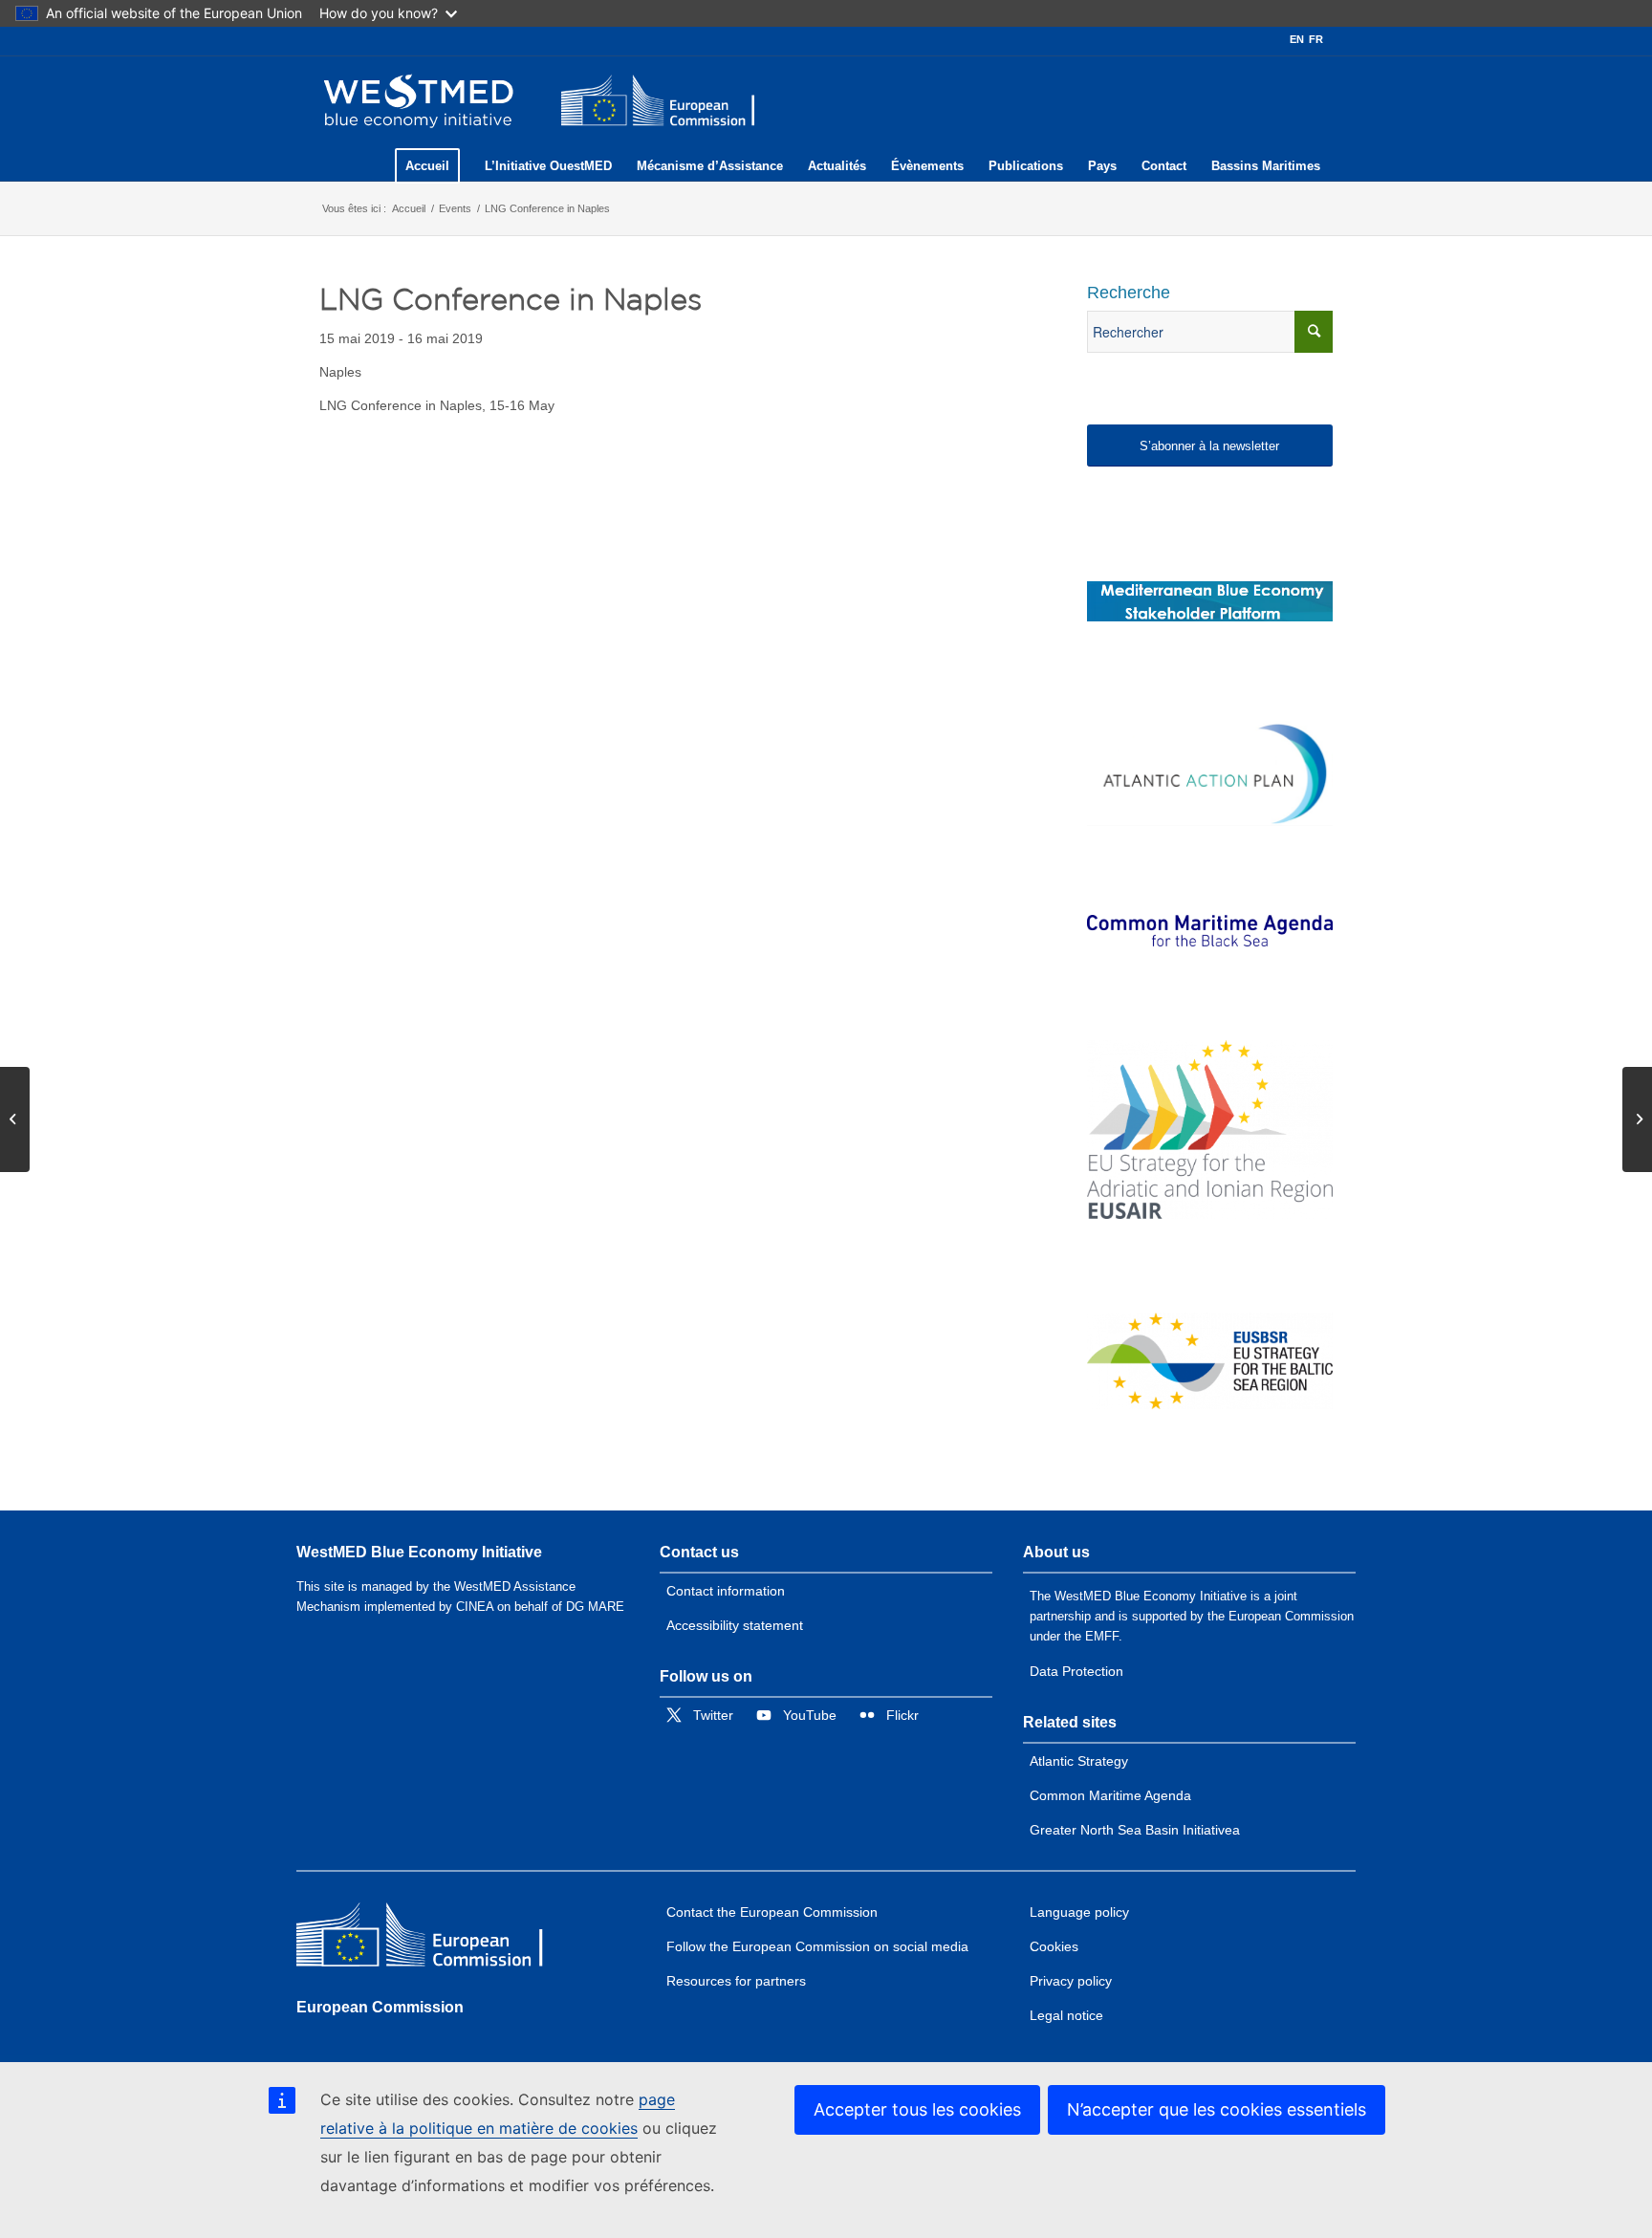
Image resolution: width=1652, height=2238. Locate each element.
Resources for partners (736, 1981)
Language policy (1079, 1912)
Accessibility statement (735, 1625)
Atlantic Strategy (1079, 1761)
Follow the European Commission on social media (817, 1946)
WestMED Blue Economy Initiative (419, 1552)
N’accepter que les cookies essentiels (1217, 2109)
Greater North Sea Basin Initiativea (1135, 1830)
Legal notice (1066, 2015)
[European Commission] (435, 1939)
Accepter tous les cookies (917, 2109)
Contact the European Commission (772, 1912)
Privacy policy (1071, 1981)
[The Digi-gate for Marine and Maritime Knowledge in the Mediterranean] (1210, 601)
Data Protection (1076, 1671)
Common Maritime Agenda (1110, 1795)
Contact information (726, 1591)
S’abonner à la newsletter (1209, 446)
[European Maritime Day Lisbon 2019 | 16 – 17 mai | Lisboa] (15, 1119)
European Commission (380, 2007)
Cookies (1054, 1946)
